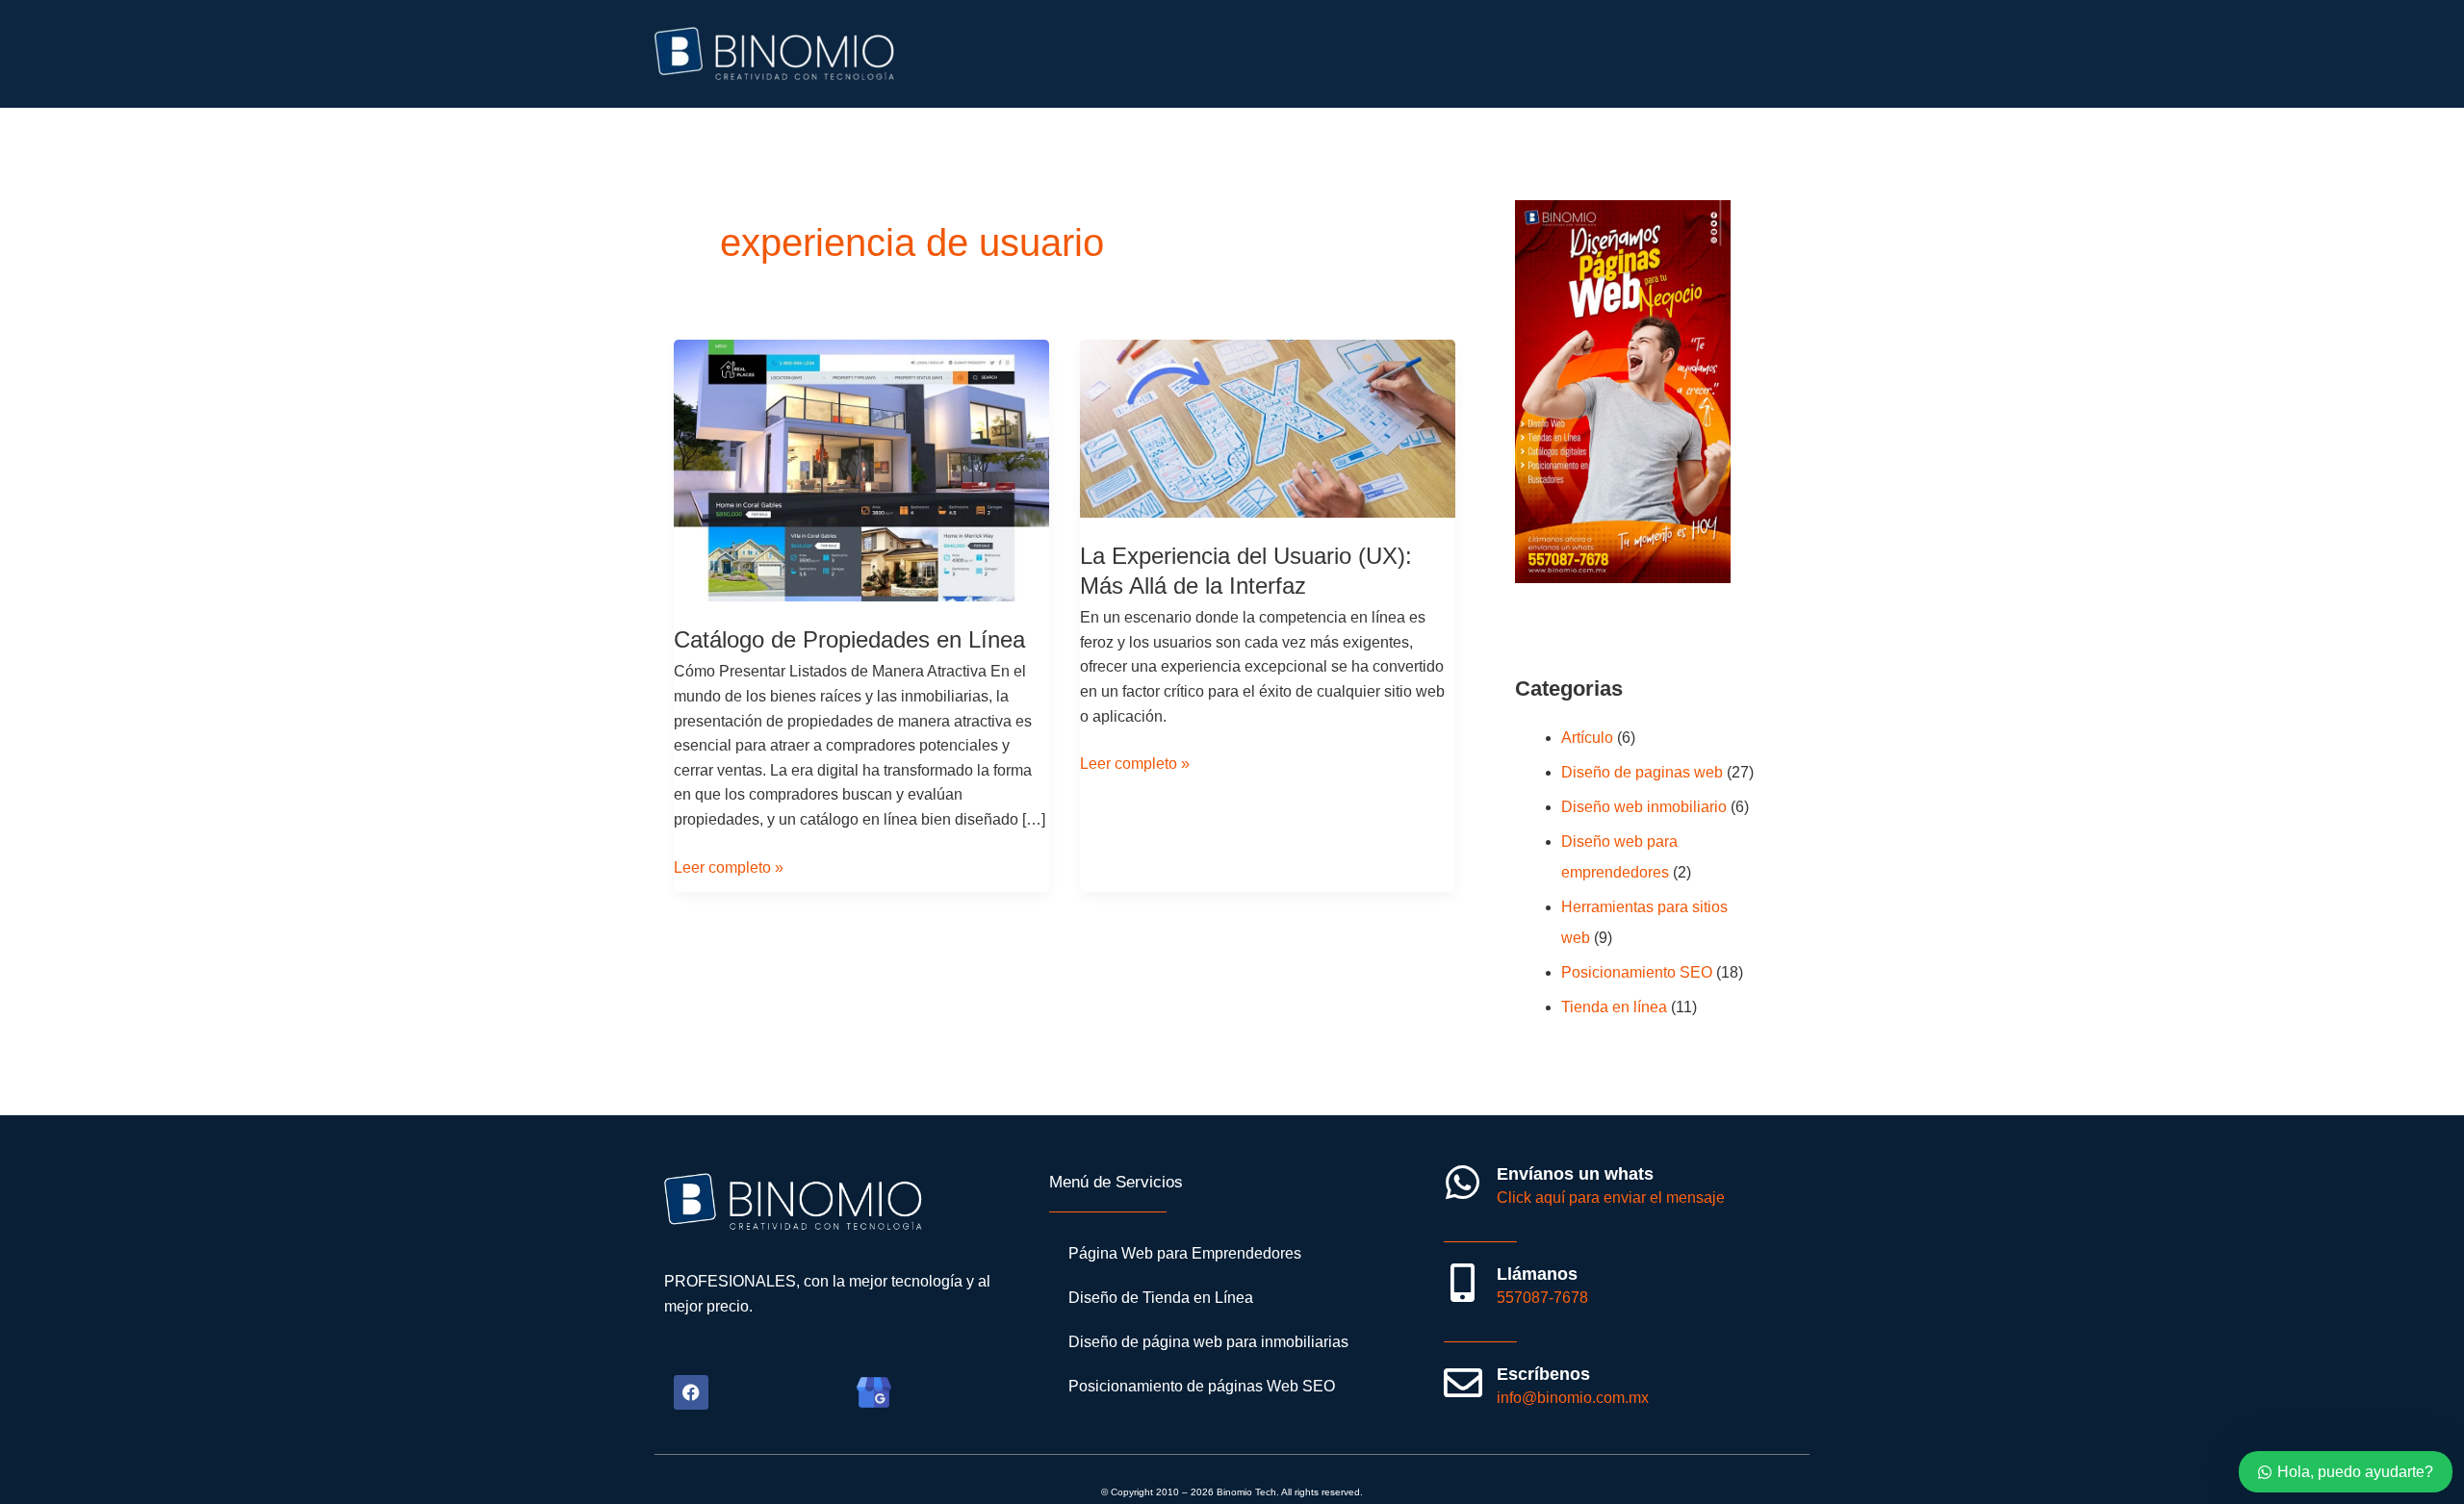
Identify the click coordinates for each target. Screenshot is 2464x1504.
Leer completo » (729, 866)
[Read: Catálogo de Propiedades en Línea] (861, 470)
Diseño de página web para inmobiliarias (1208, 1342)
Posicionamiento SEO (1637, 972)
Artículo (1587, 738)
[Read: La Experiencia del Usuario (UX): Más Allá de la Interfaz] (1268, 428)
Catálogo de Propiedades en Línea (849, 639)
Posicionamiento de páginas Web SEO (1202, 1386)
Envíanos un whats (1575, 1174)
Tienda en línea (1614, 1007)
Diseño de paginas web (1642, 772)
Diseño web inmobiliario (1644, 807)
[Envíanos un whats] (1463, 1183)
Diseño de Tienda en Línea (1161, 1298)
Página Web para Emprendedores (1185, 1253)
